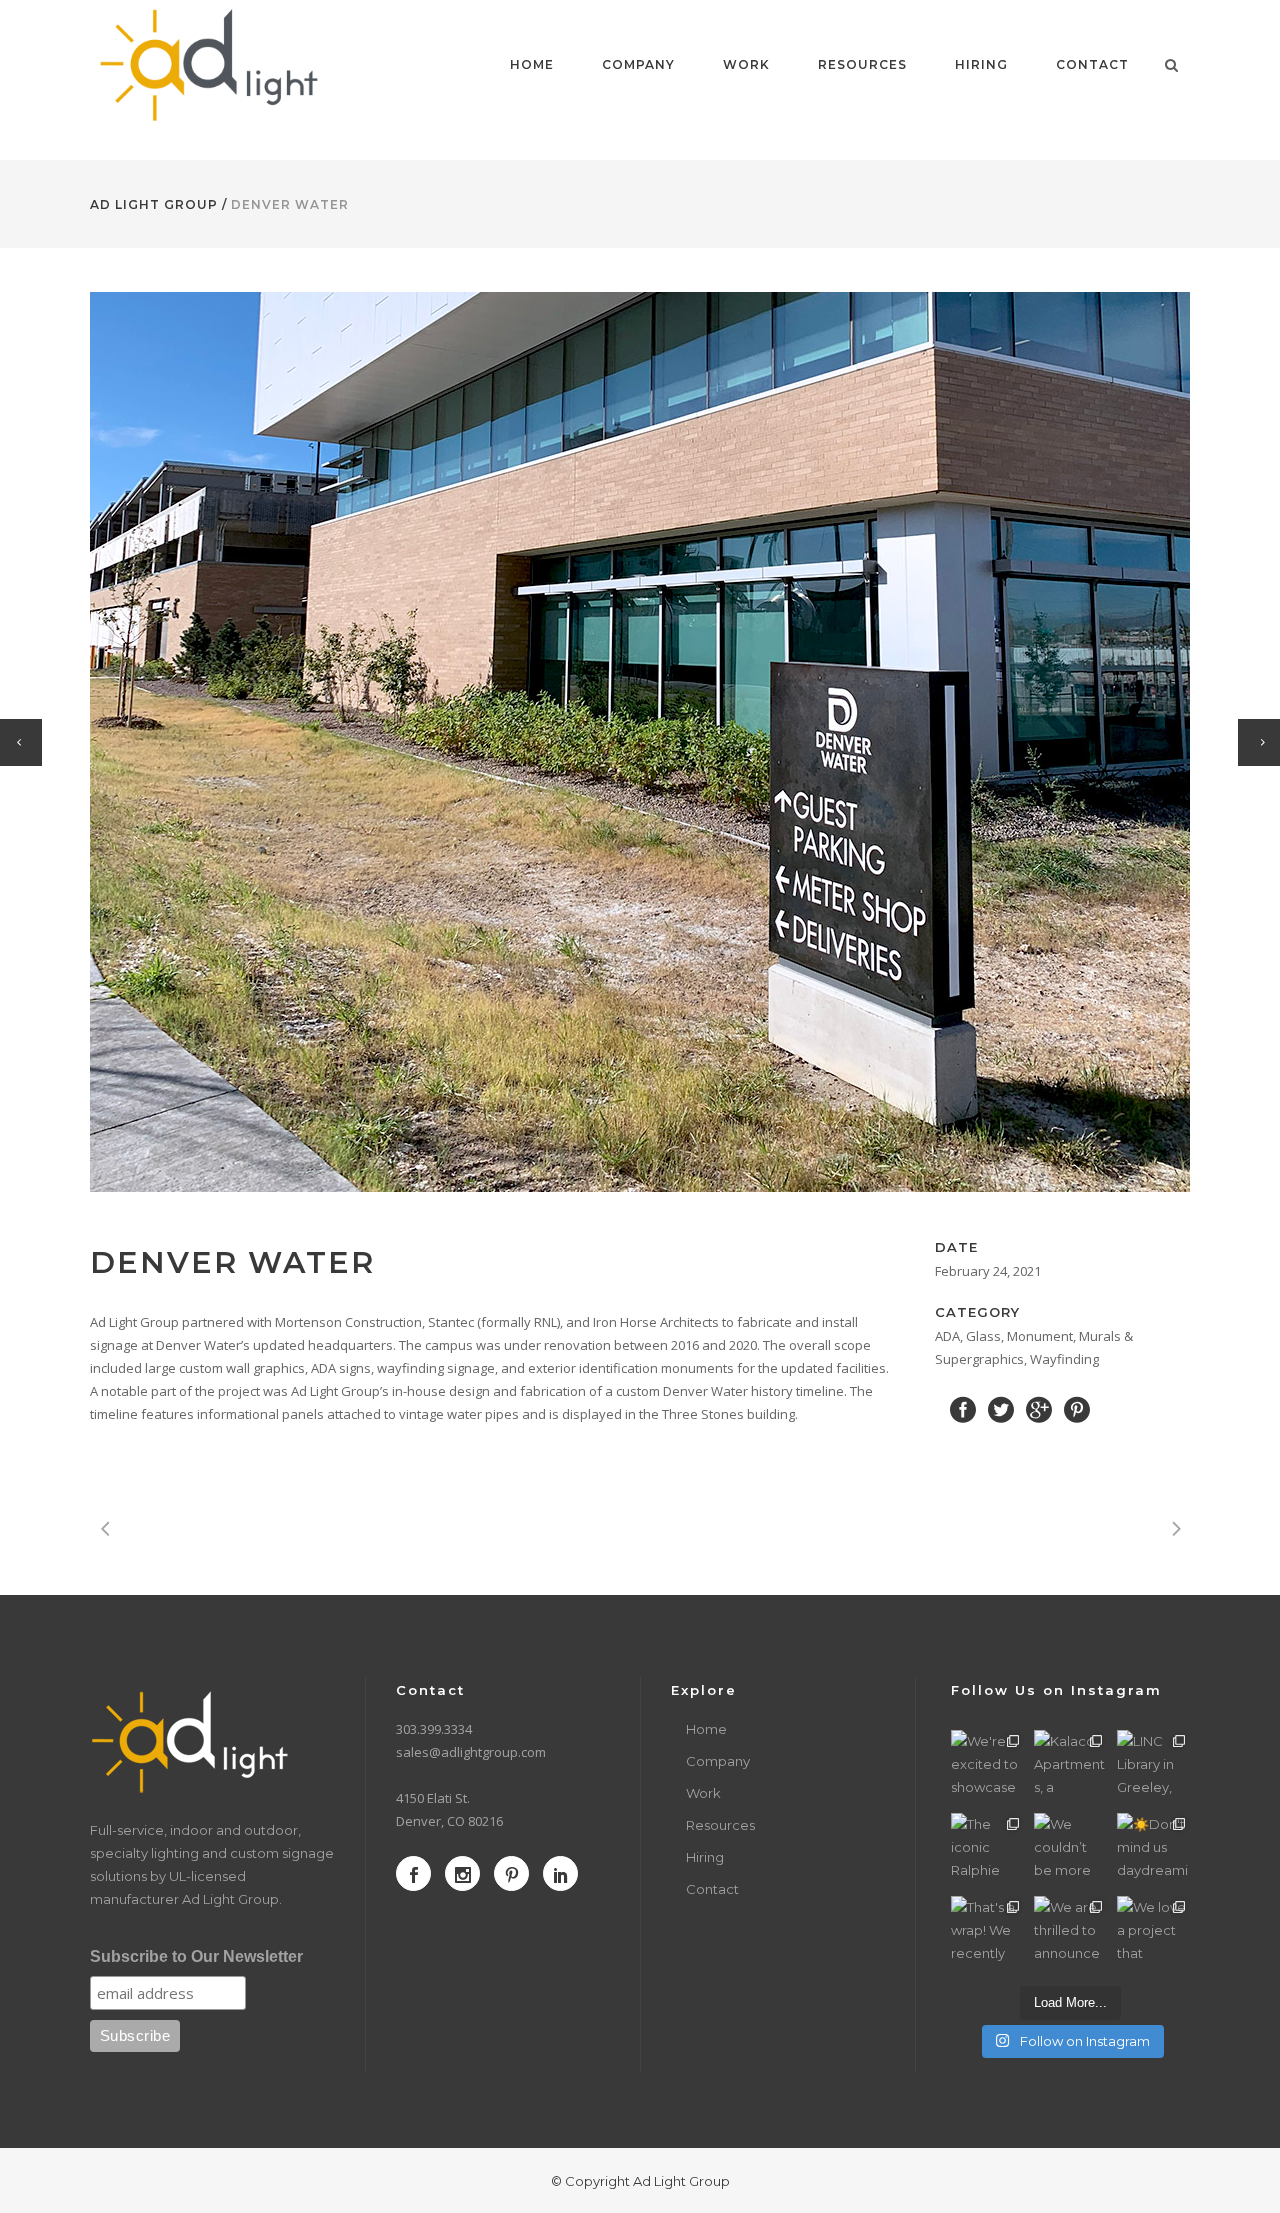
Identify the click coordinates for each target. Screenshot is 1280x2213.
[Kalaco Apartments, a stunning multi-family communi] (1070, 1766)
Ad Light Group (154, 204)
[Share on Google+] (1039, 1408)
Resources (720, 1825)
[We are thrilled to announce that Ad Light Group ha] (1070, 1932)
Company (718, 1761)
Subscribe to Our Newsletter (196, 1956)
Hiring (705, 1857)
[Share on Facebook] (963, 1408)
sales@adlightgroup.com (471, 1752)
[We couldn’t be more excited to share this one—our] (1070, 1849)
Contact (712, 1889)
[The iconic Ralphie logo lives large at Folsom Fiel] (987, 1849)
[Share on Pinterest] (1077, 1408)
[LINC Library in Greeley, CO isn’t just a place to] (1153, 1766)
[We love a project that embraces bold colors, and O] (1153, 1932)
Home (706, 1729)
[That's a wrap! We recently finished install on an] (987, 1932)
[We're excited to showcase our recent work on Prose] (987, 1766)
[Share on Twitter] (1001, 1408)
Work (703, 1793)
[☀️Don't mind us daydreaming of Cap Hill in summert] (1153, 1849)
